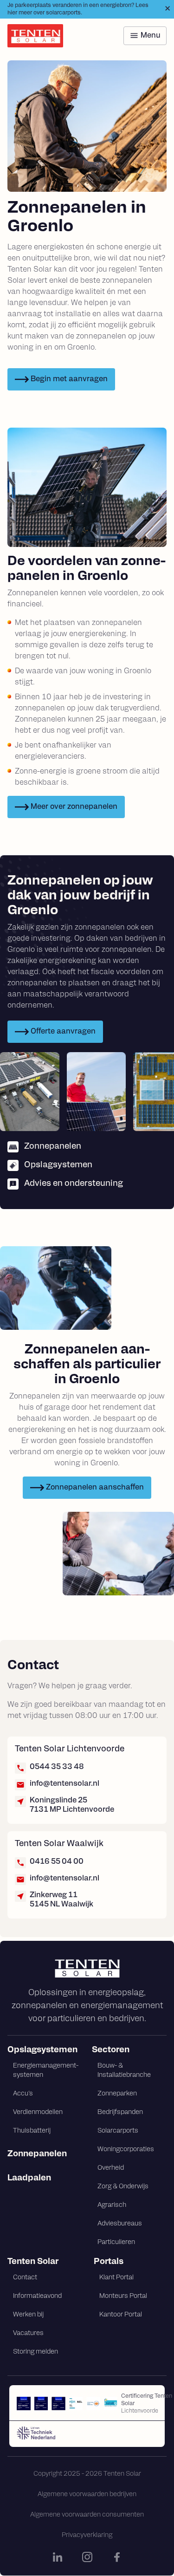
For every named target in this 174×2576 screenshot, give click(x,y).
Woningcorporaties (126, 2150)
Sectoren (111, 2050)
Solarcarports (118, 2131)
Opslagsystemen (42, 2050)
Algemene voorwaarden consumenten (87, 2515)
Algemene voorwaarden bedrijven (87, 2495)
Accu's (23, 2094)
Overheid (111, 2168)
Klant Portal (116, 2278)
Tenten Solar (33, 2262)
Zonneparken (117, 2094)
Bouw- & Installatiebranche (124, 2071)
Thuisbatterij (32, 2131)
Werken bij (28, 2315)
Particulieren (116, 2242)
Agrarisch (112, 2205)
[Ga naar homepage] (87, 1968)
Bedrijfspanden (120, 2112)
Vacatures (28, 2333)
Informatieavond (37, 2296)
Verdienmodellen (38, 2112)
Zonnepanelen (37, 2154)
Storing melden (35, 2352)
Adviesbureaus (120, 2224)
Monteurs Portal (123, 2296)
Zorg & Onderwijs (123, 2187)
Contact (25, 2278)
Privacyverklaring (87, 2535)
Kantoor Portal (121, 2315)
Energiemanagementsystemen (46, 2071)
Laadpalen (29, 2179)
